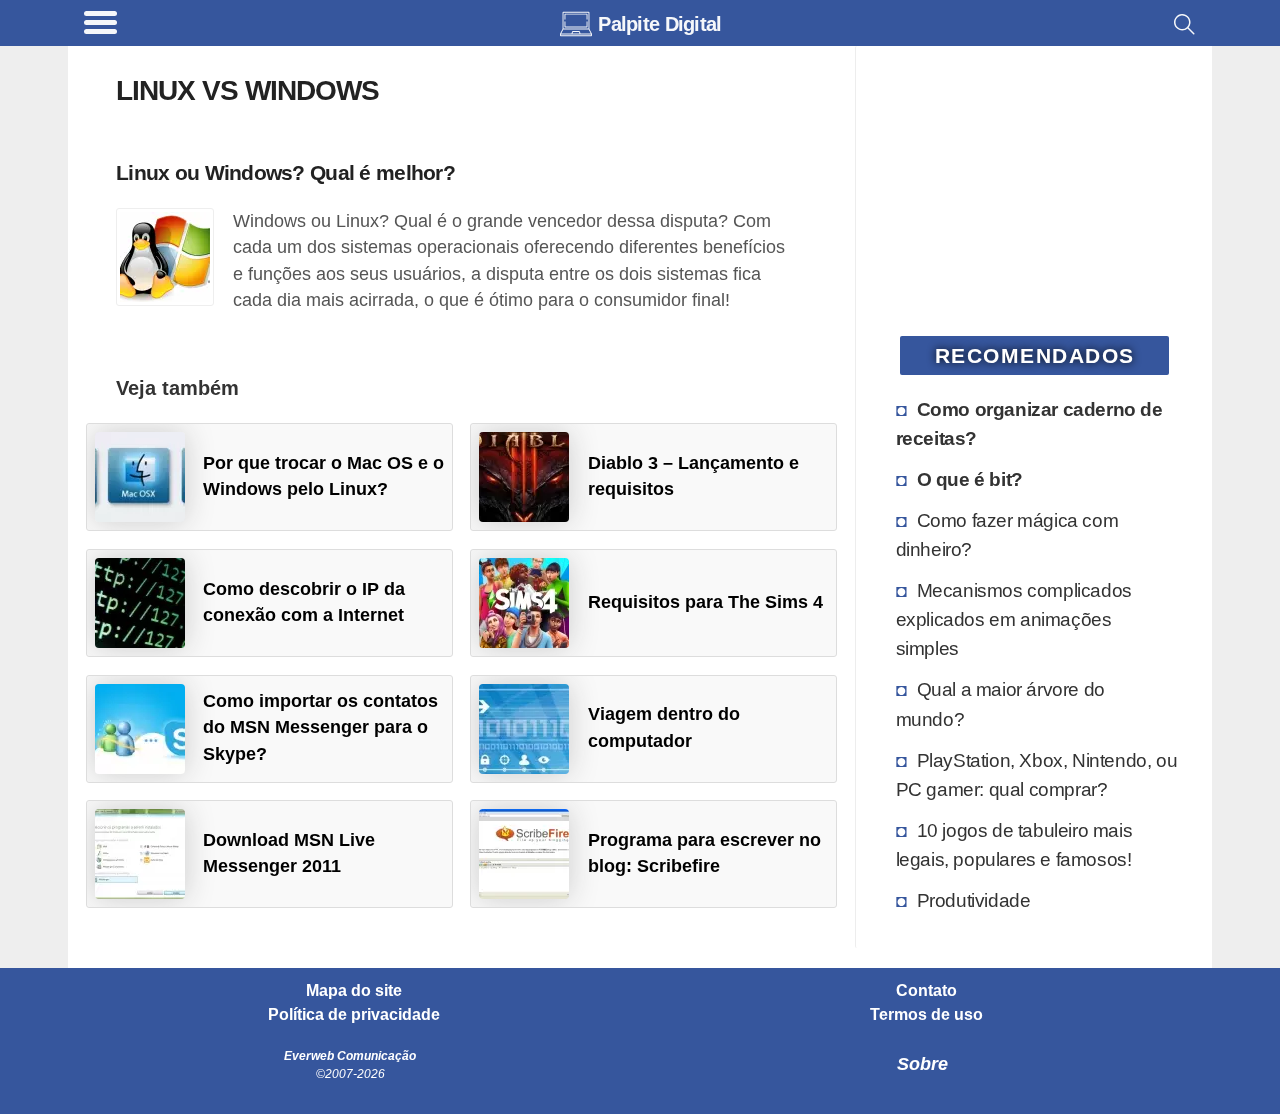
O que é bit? (970, 479)
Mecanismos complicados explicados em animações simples (1014, 619)
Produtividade (974, 900)
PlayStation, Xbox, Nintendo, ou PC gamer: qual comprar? (1037, 774)
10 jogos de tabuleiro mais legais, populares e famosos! (1014, 844)
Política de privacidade (354, 1015)
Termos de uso (926, 1015)
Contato (926, 991)
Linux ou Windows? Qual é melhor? (285, 172)
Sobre (922, 1064)
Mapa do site (354, 991)
